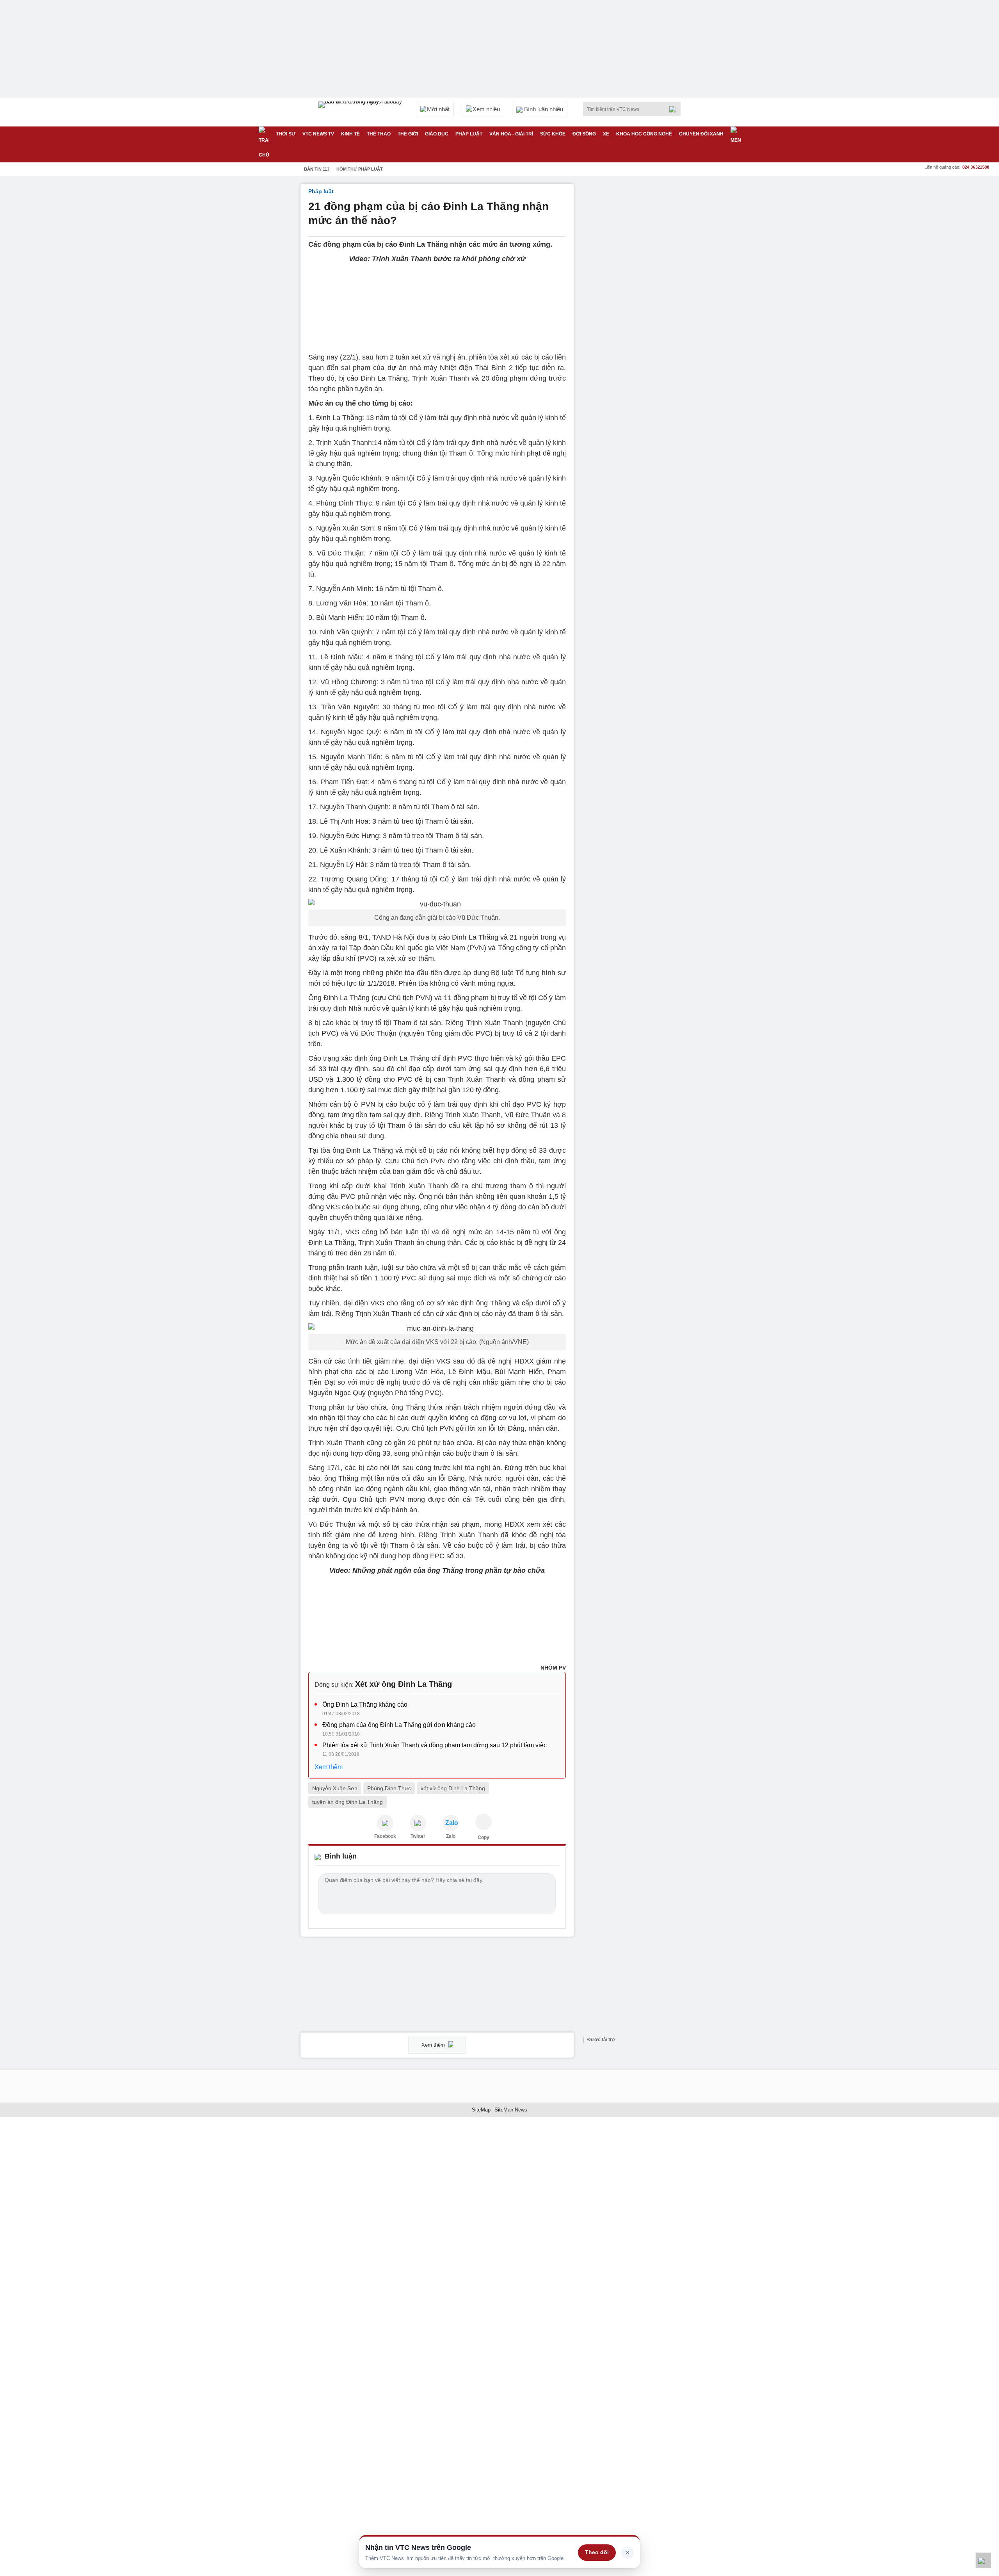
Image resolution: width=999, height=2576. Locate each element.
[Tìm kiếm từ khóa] (675, 109)
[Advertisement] (640, 301)
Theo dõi (597, 2552)
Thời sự (286, 134)
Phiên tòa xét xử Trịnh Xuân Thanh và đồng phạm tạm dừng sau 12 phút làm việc (435, 1745)
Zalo (451, 1836)
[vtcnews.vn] (385, 1823)
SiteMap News (511, 2110)
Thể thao (379, 134)
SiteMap (481, 2110)
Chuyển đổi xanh (701, 134)
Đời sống (584, 134)
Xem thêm (329, 1767)
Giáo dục (437, 134)
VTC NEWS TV (318, 134)
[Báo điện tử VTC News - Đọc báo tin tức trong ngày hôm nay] (361, 112)
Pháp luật (469, 134)
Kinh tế (350, 134)
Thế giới (408, 134)
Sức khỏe (553, 134)
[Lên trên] (983, 2560)
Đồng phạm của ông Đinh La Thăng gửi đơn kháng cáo (399, 1725)
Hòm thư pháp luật (360, 169)
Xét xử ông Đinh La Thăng (404, 1684)
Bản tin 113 (317, 169)
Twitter (418, 1836)
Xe (606, 134)
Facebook (385, 1836)
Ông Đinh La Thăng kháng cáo (365, 1705)
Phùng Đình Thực (389, 1788)
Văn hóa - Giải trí (511, 134)
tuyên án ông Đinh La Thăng (348, 1802)
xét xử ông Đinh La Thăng (453, 1788)
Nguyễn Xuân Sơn (335, 1788)
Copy (484, 1837)
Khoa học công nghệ (644, 134)
